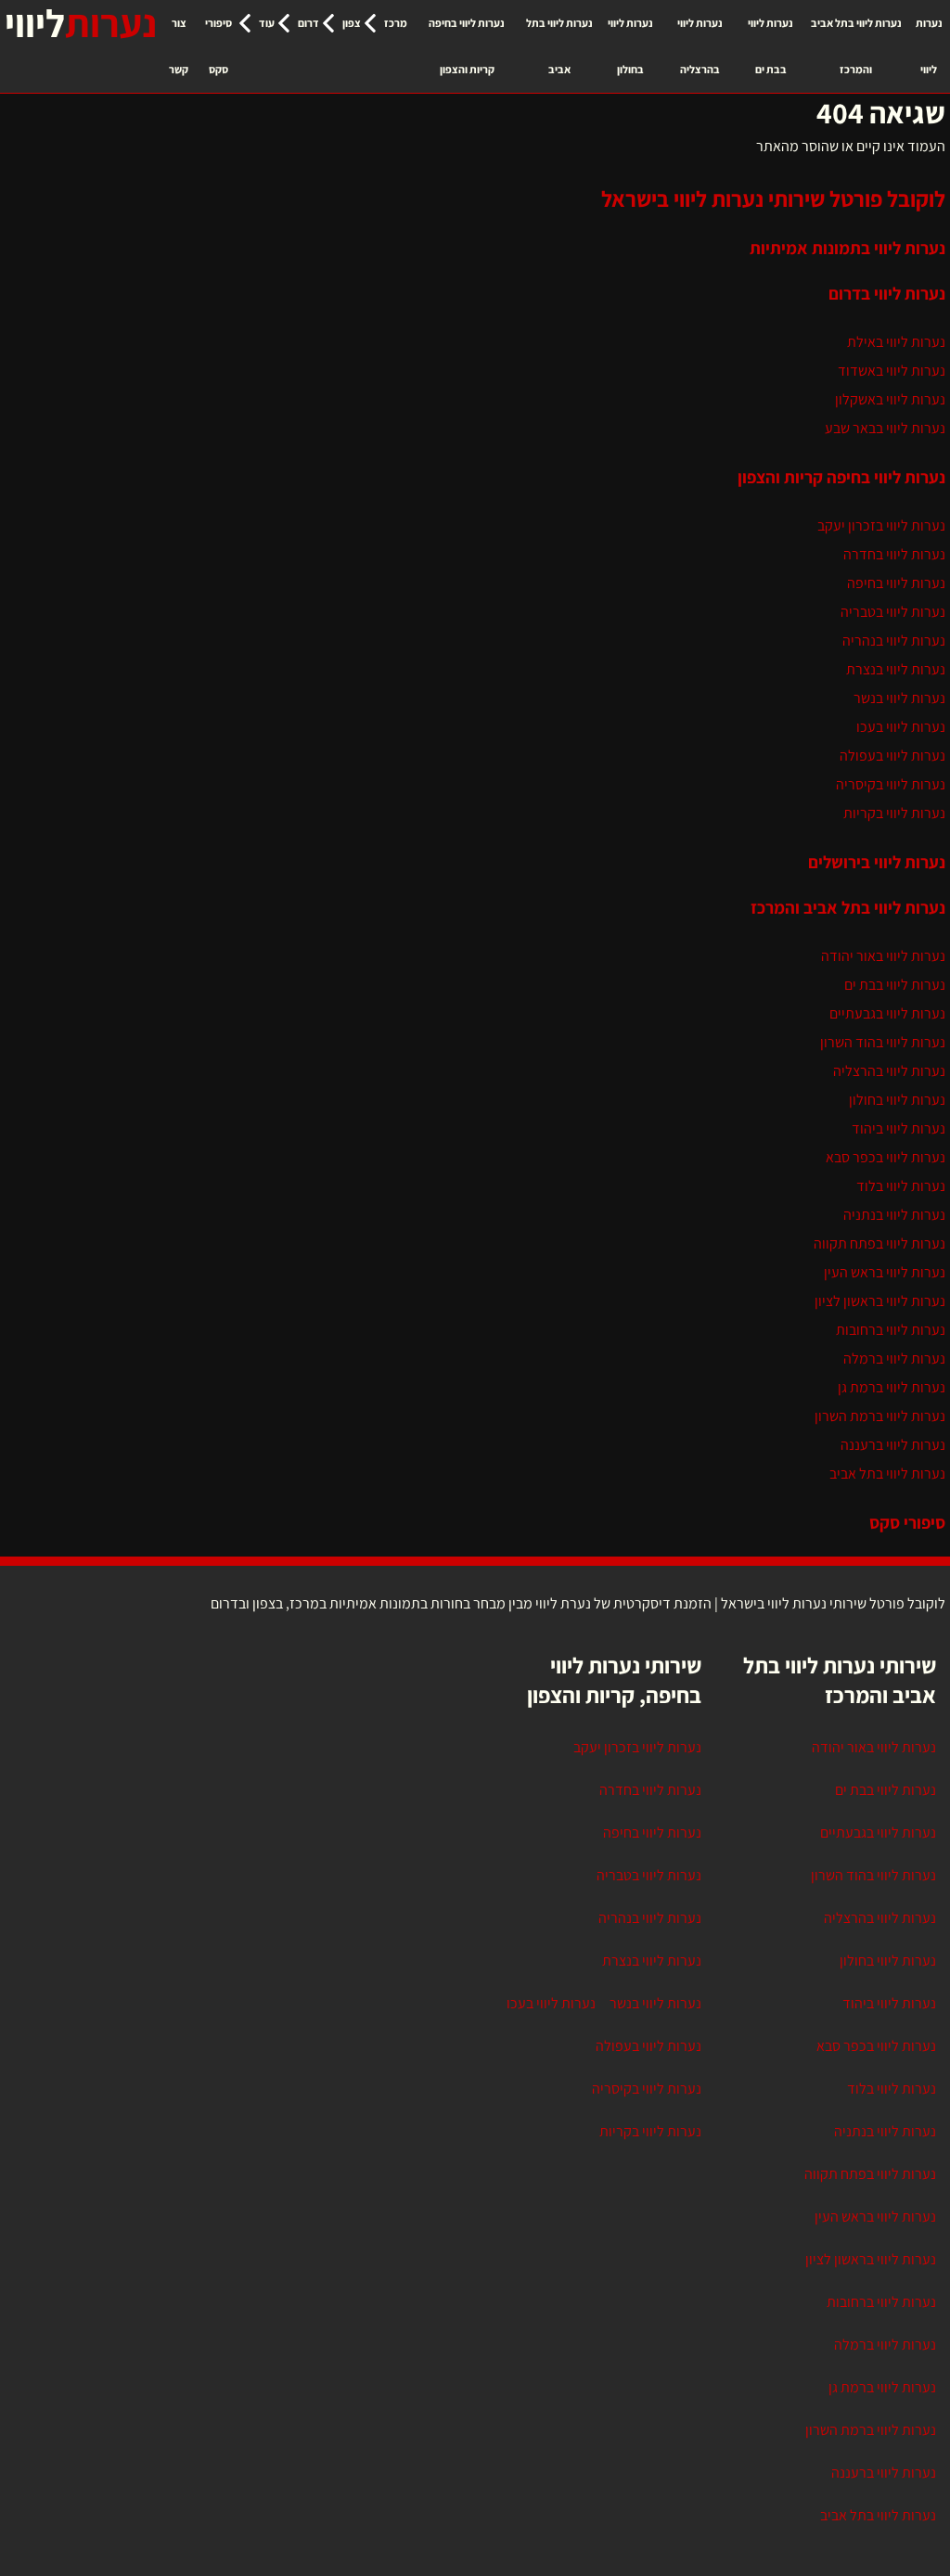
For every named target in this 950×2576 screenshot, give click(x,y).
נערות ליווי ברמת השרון (880, 1416)
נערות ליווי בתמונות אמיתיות (847, 248)
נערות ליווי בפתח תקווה (879, 1243)
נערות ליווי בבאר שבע (885, 428)
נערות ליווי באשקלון (890, 399)
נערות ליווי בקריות (894, 813)
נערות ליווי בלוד (901, 1186)
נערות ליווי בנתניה (894, 1215)
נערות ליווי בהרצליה (700, 46)
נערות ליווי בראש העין (885, 1272)
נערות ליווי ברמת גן (892, 1387)
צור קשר (179, 46)
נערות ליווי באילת (896, 342)
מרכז (396, 23)
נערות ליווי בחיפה (896, 583)
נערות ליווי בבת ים (770, 46)
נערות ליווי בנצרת (896, 669)
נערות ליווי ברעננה (893, 1445)
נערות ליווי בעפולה (892, 756)
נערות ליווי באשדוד (892, 371)
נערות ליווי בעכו (901, 727)
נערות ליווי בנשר (899, 698)
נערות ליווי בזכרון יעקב (881, 525)
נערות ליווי (929, 46)
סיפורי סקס (218, 46)
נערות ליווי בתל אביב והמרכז (856, 46)
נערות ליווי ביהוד (899, 1128)
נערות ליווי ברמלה (894, 1358)
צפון (352, 23)
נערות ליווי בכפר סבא (886, 1157)
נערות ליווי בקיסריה (891, 784)
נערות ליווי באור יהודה (883, 956)
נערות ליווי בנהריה (894, 641)
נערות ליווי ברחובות (891, 1330)
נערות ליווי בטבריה (893, 612)
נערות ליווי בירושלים (877, 862)
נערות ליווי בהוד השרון (883, 1042)
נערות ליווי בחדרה (894, 554)
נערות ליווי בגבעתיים (887, 1013)
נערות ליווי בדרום (887, 293)
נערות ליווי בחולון (630, 46)
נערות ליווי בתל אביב (559, 46)
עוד (267, 23)
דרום (308, 23)
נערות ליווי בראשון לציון (880, 1301)
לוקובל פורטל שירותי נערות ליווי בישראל (773, 199)
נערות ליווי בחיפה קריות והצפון (467, 46)
